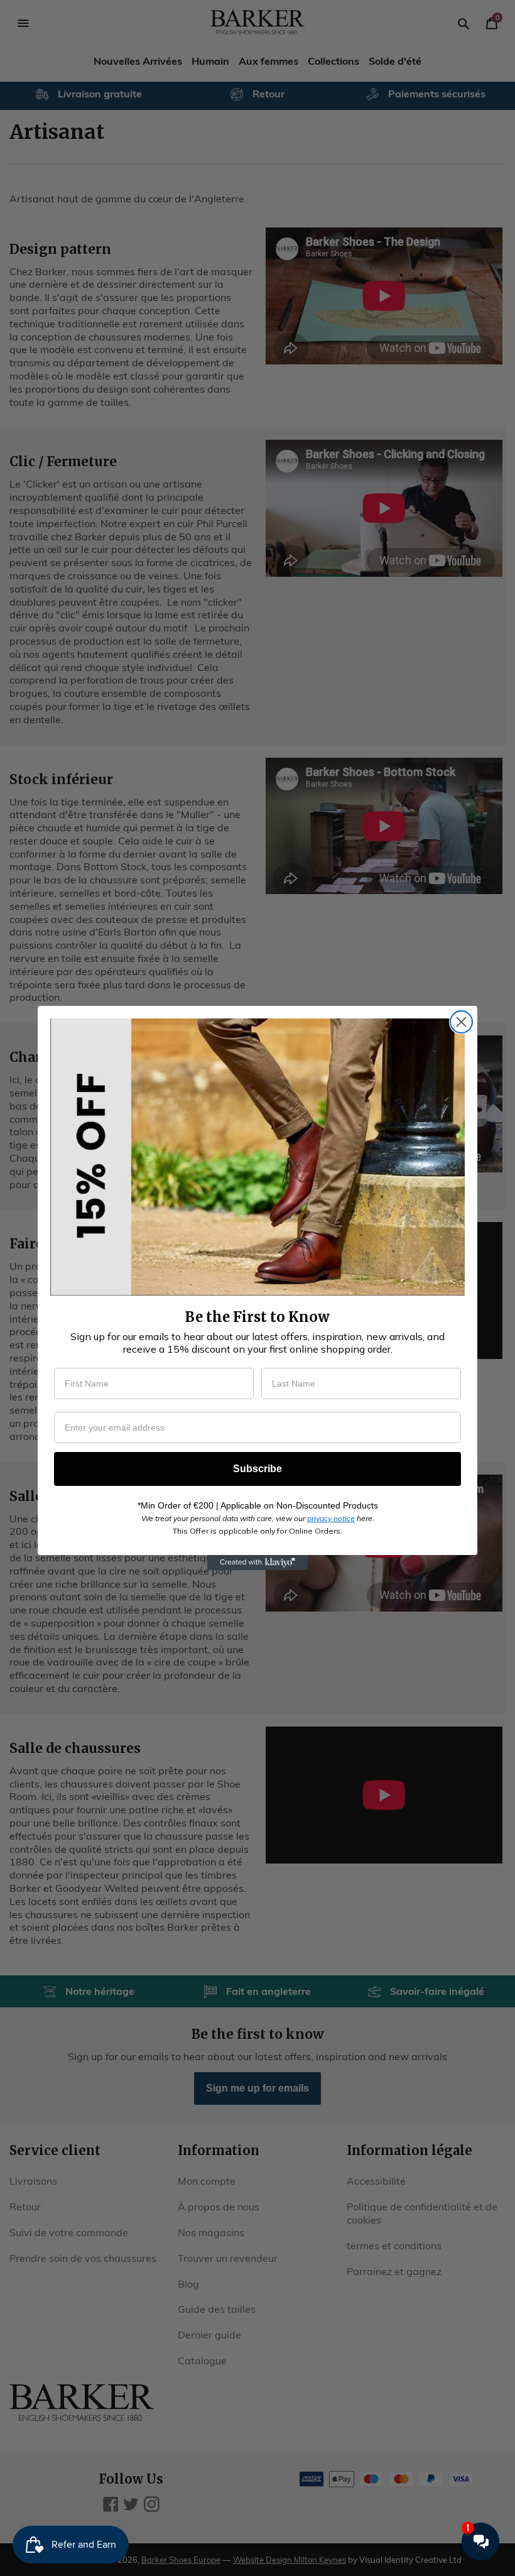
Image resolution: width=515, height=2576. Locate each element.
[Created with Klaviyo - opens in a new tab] (257, 1563)
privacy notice (331, 1518)
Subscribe (257, 1469)
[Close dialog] (461, 1022)
